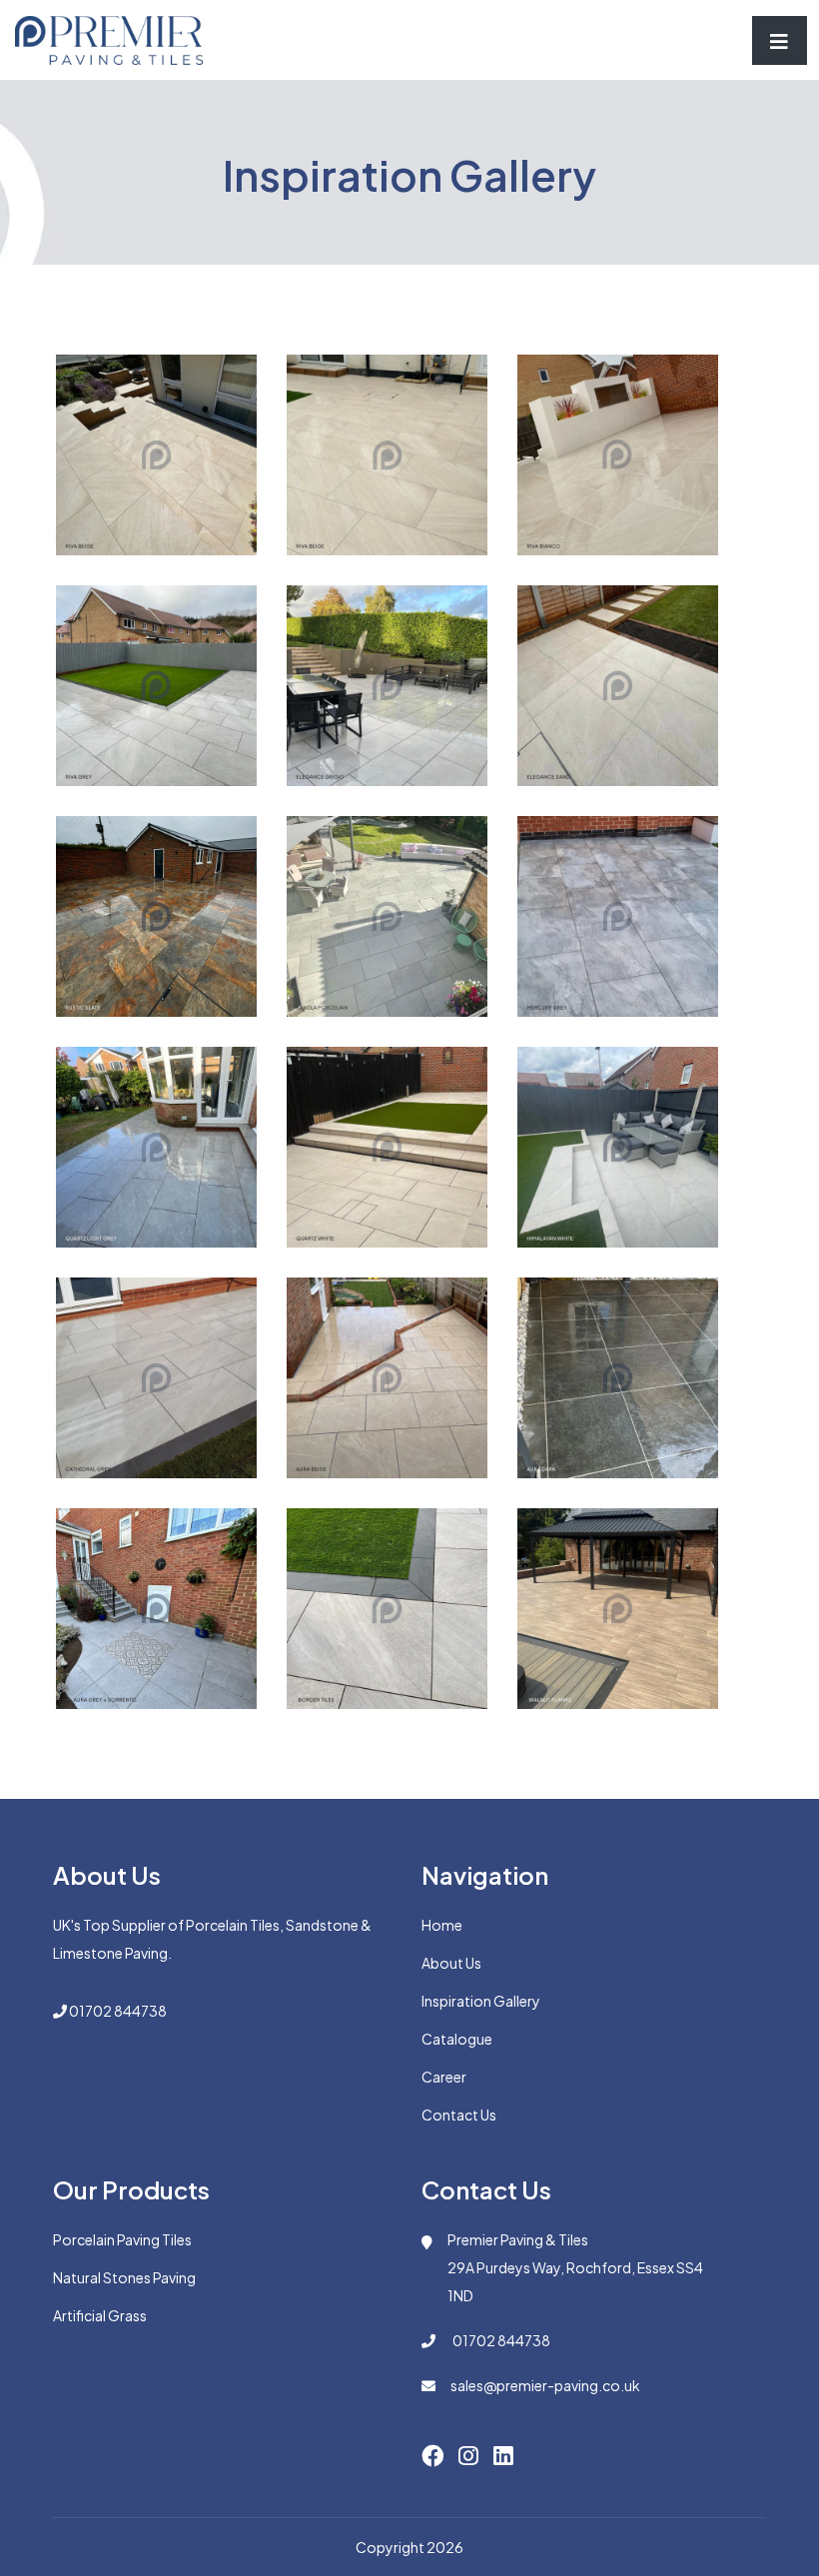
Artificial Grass (100, 2315)
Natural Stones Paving (124, 2277)
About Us (451, 1963)
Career (444, 2077)
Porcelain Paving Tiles (122, 2239)
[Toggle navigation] (780, 40)
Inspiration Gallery (481, 2001)
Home (442, 1925)
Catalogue (457, 2039)
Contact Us (459, 2115)
